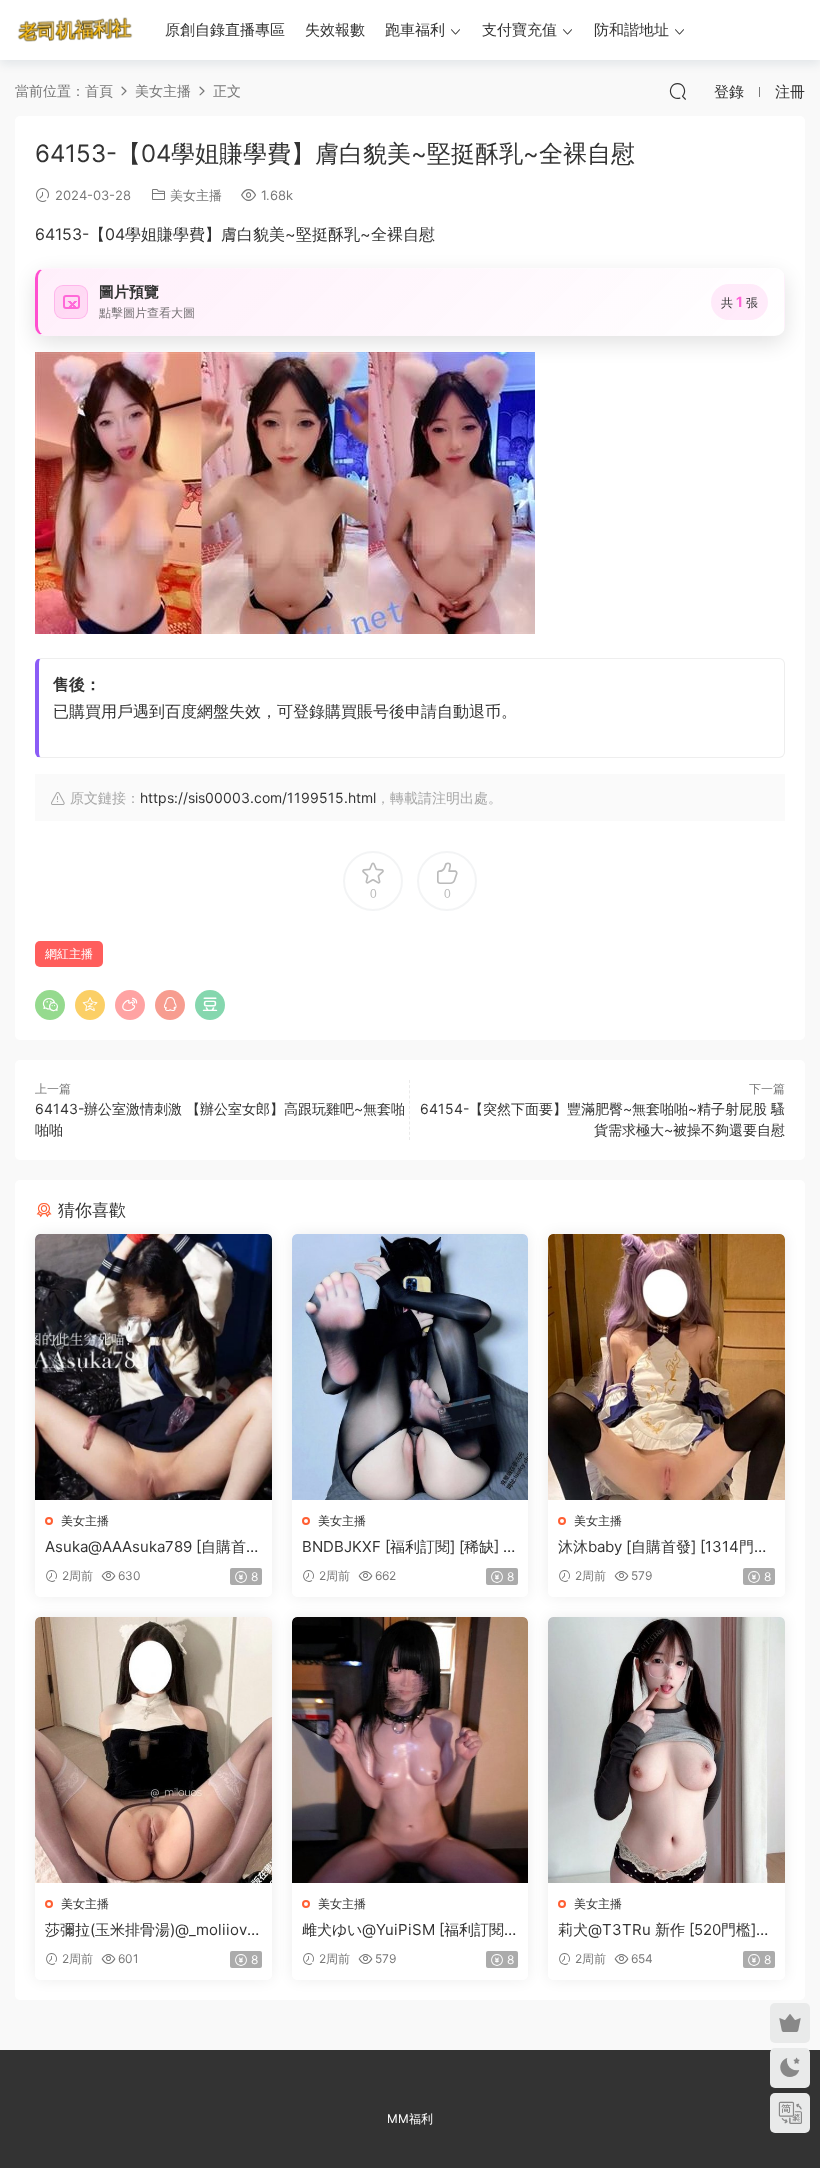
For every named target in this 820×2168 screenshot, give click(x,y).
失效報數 (335, 29)
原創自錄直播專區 (225, 29)
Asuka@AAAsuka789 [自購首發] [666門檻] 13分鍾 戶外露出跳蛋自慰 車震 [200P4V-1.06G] (150, 1547)
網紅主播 (69, 953)
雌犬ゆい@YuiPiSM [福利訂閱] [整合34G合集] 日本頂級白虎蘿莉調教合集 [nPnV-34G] (407, 1930)
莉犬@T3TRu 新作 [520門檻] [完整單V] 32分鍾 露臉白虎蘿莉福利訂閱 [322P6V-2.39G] (664, 1930)
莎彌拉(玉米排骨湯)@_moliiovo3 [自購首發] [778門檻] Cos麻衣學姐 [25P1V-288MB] (150, 1930)
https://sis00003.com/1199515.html (258, 797)
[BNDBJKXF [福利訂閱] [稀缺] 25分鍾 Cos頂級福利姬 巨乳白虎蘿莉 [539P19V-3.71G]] (410, 1367)
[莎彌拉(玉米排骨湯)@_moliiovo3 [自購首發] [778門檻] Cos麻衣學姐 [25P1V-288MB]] (153, 1750)
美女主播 (196, 195)
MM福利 (410, 2118)
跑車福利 (415, 29)
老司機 (75, 30)
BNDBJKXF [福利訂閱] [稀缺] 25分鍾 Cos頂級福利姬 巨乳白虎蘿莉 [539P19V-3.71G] (407, 1547)
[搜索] (678, 91)
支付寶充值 (519, 29)
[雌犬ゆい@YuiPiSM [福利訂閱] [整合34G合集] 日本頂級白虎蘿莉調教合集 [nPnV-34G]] (410, 1750)
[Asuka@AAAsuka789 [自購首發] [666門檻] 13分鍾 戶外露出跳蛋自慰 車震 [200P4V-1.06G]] (153, 1367)
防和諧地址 (631, 29)
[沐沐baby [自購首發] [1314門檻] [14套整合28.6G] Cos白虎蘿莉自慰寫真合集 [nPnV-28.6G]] (666, 1367)
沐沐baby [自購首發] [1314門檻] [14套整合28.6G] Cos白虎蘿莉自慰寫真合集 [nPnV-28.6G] (666, 1547)
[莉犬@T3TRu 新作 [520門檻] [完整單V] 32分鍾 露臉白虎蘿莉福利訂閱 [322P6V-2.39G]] (666, 1750)
